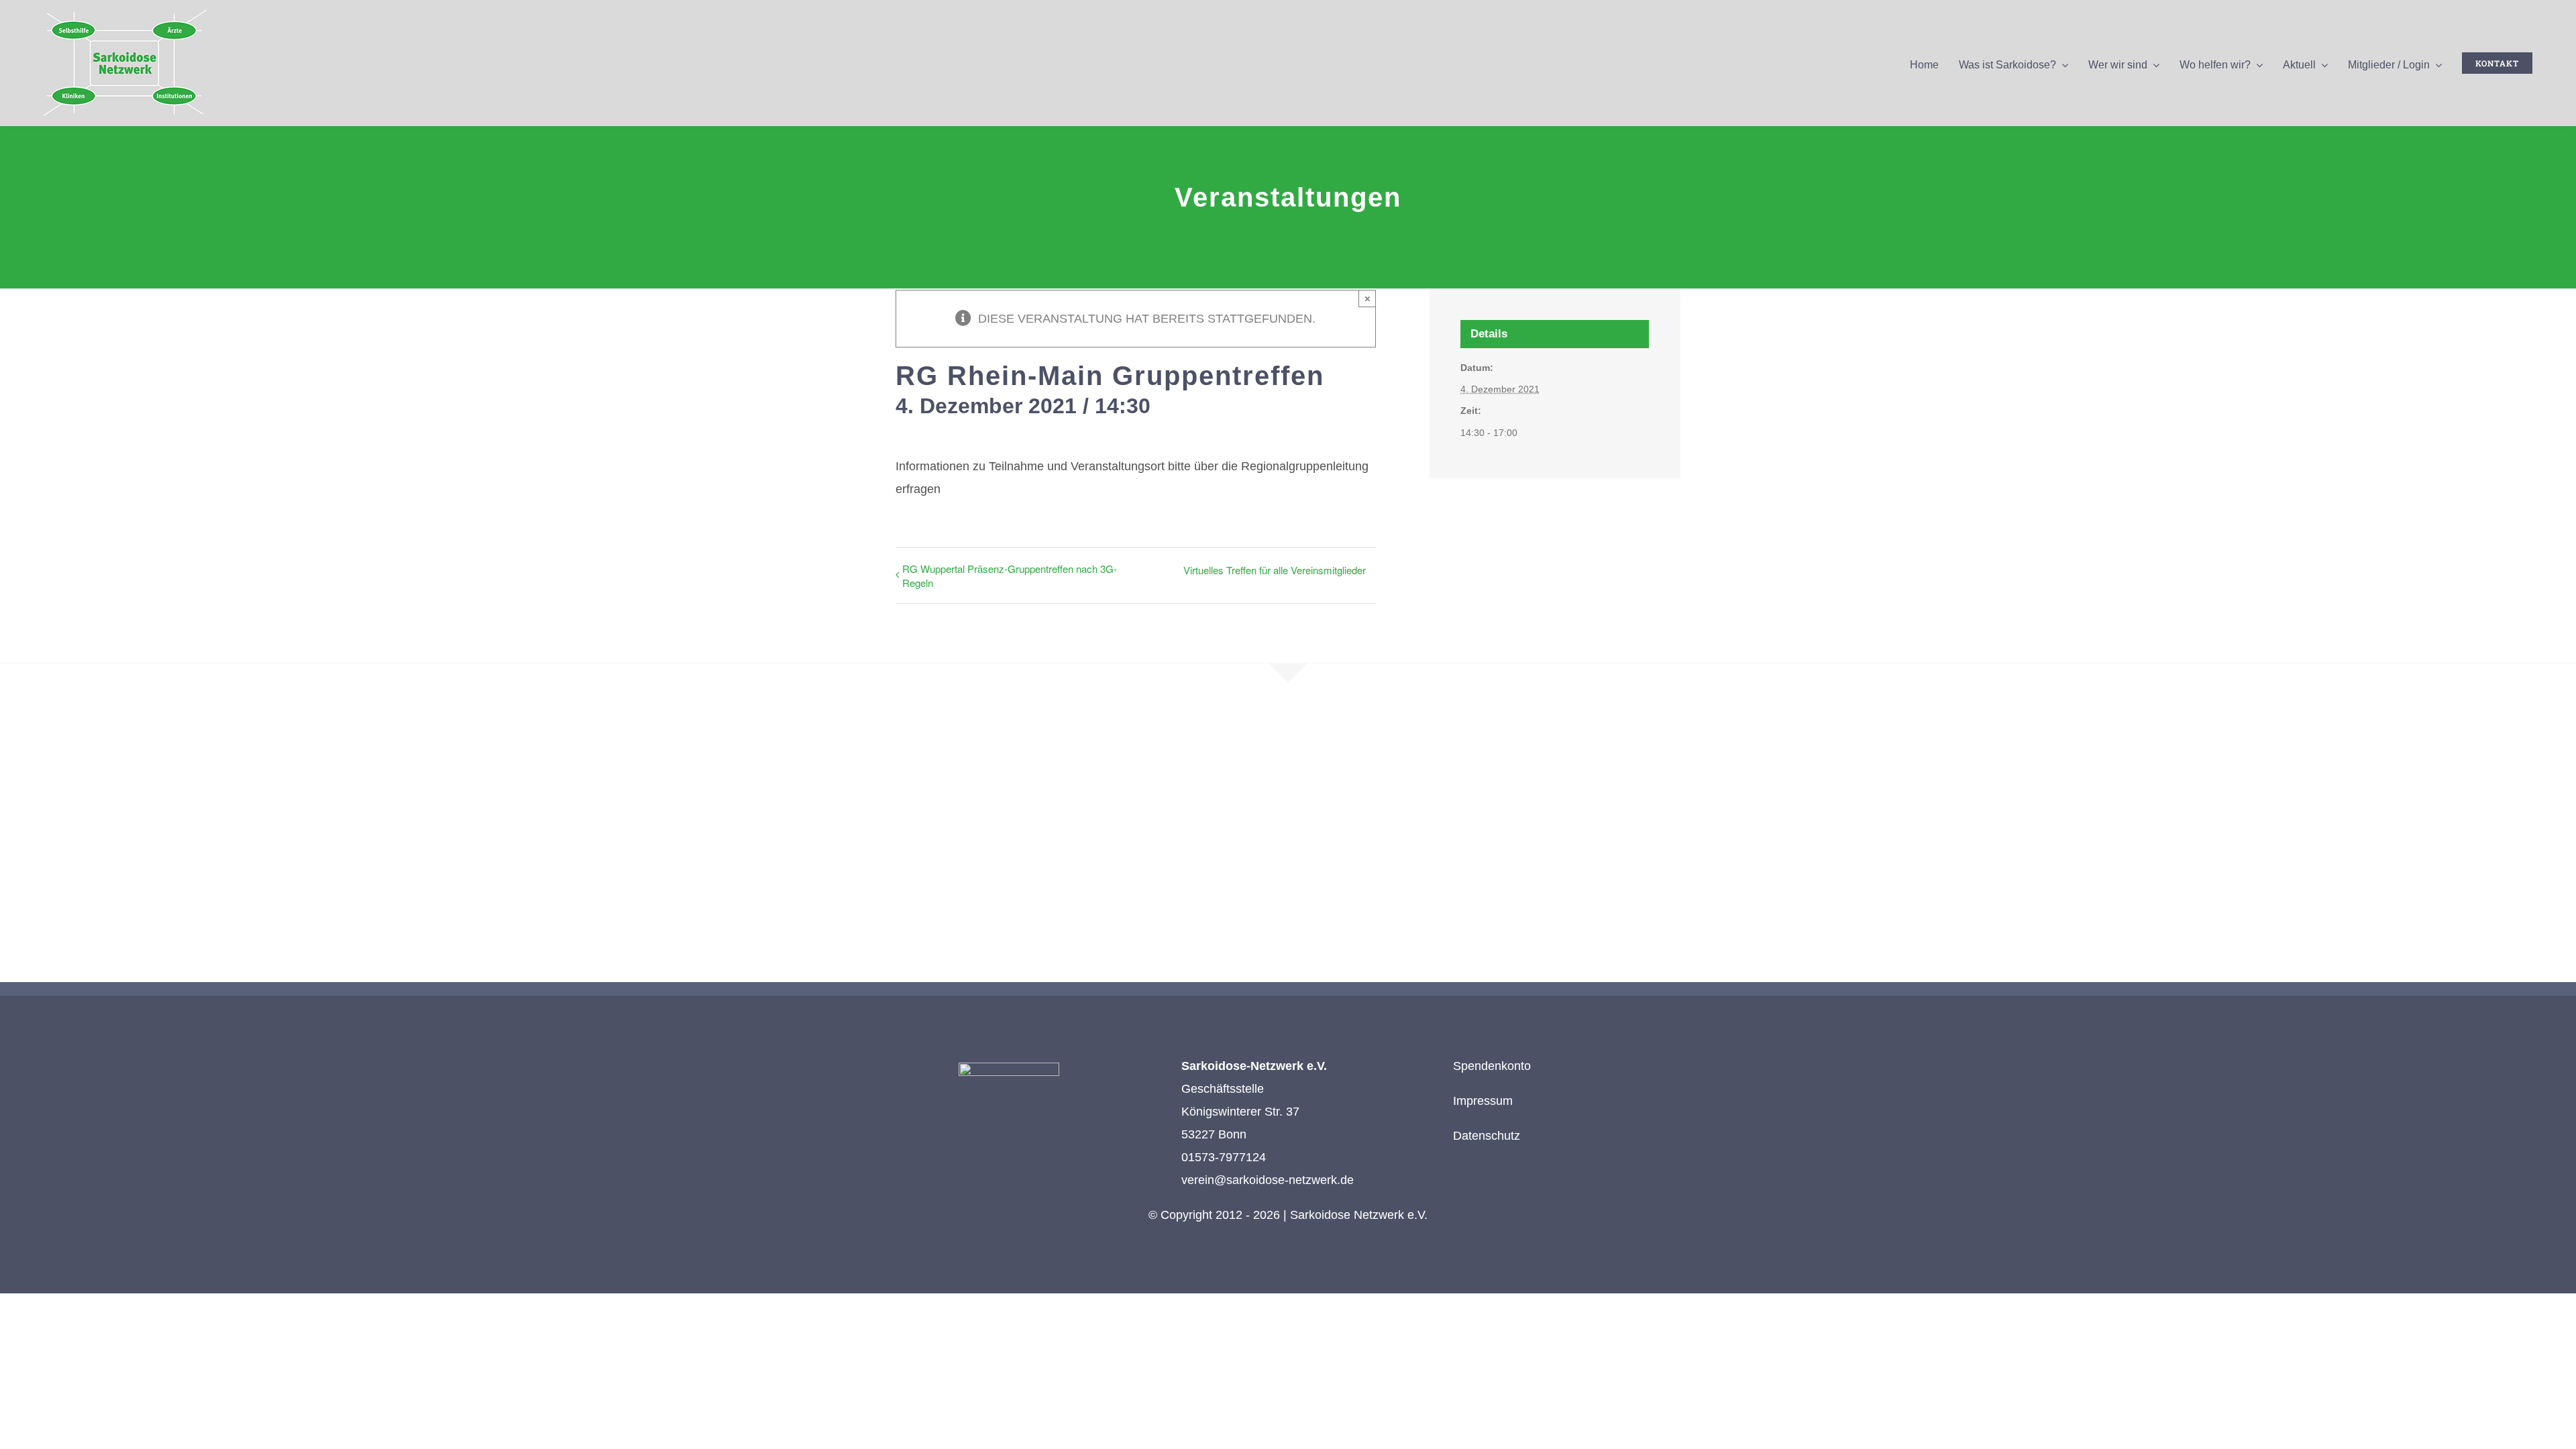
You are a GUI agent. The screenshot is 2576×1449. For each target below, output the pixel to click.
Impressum (1483, 1101)
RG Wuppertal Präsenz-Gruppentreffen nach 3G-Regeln (1010, 576)
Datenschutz (1487, 1136)
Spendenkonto (1492, 1066)
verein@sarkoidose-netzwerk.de (1268, 1180)
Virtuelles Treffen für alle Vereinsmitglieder (1275, 570)
